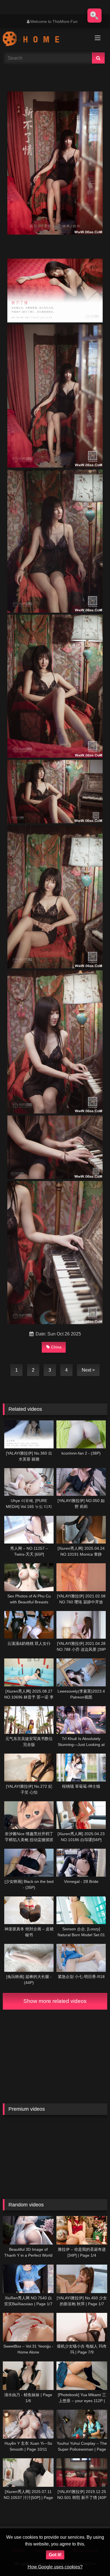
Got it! (55, 2555)
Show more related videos (55, 2001)
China (56, 1347)
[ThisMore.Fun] (45, 40)
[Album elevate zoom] (94, 16)
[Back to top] (93, 2559)
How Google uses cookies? (55, 2567)
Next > (88, 1370)
